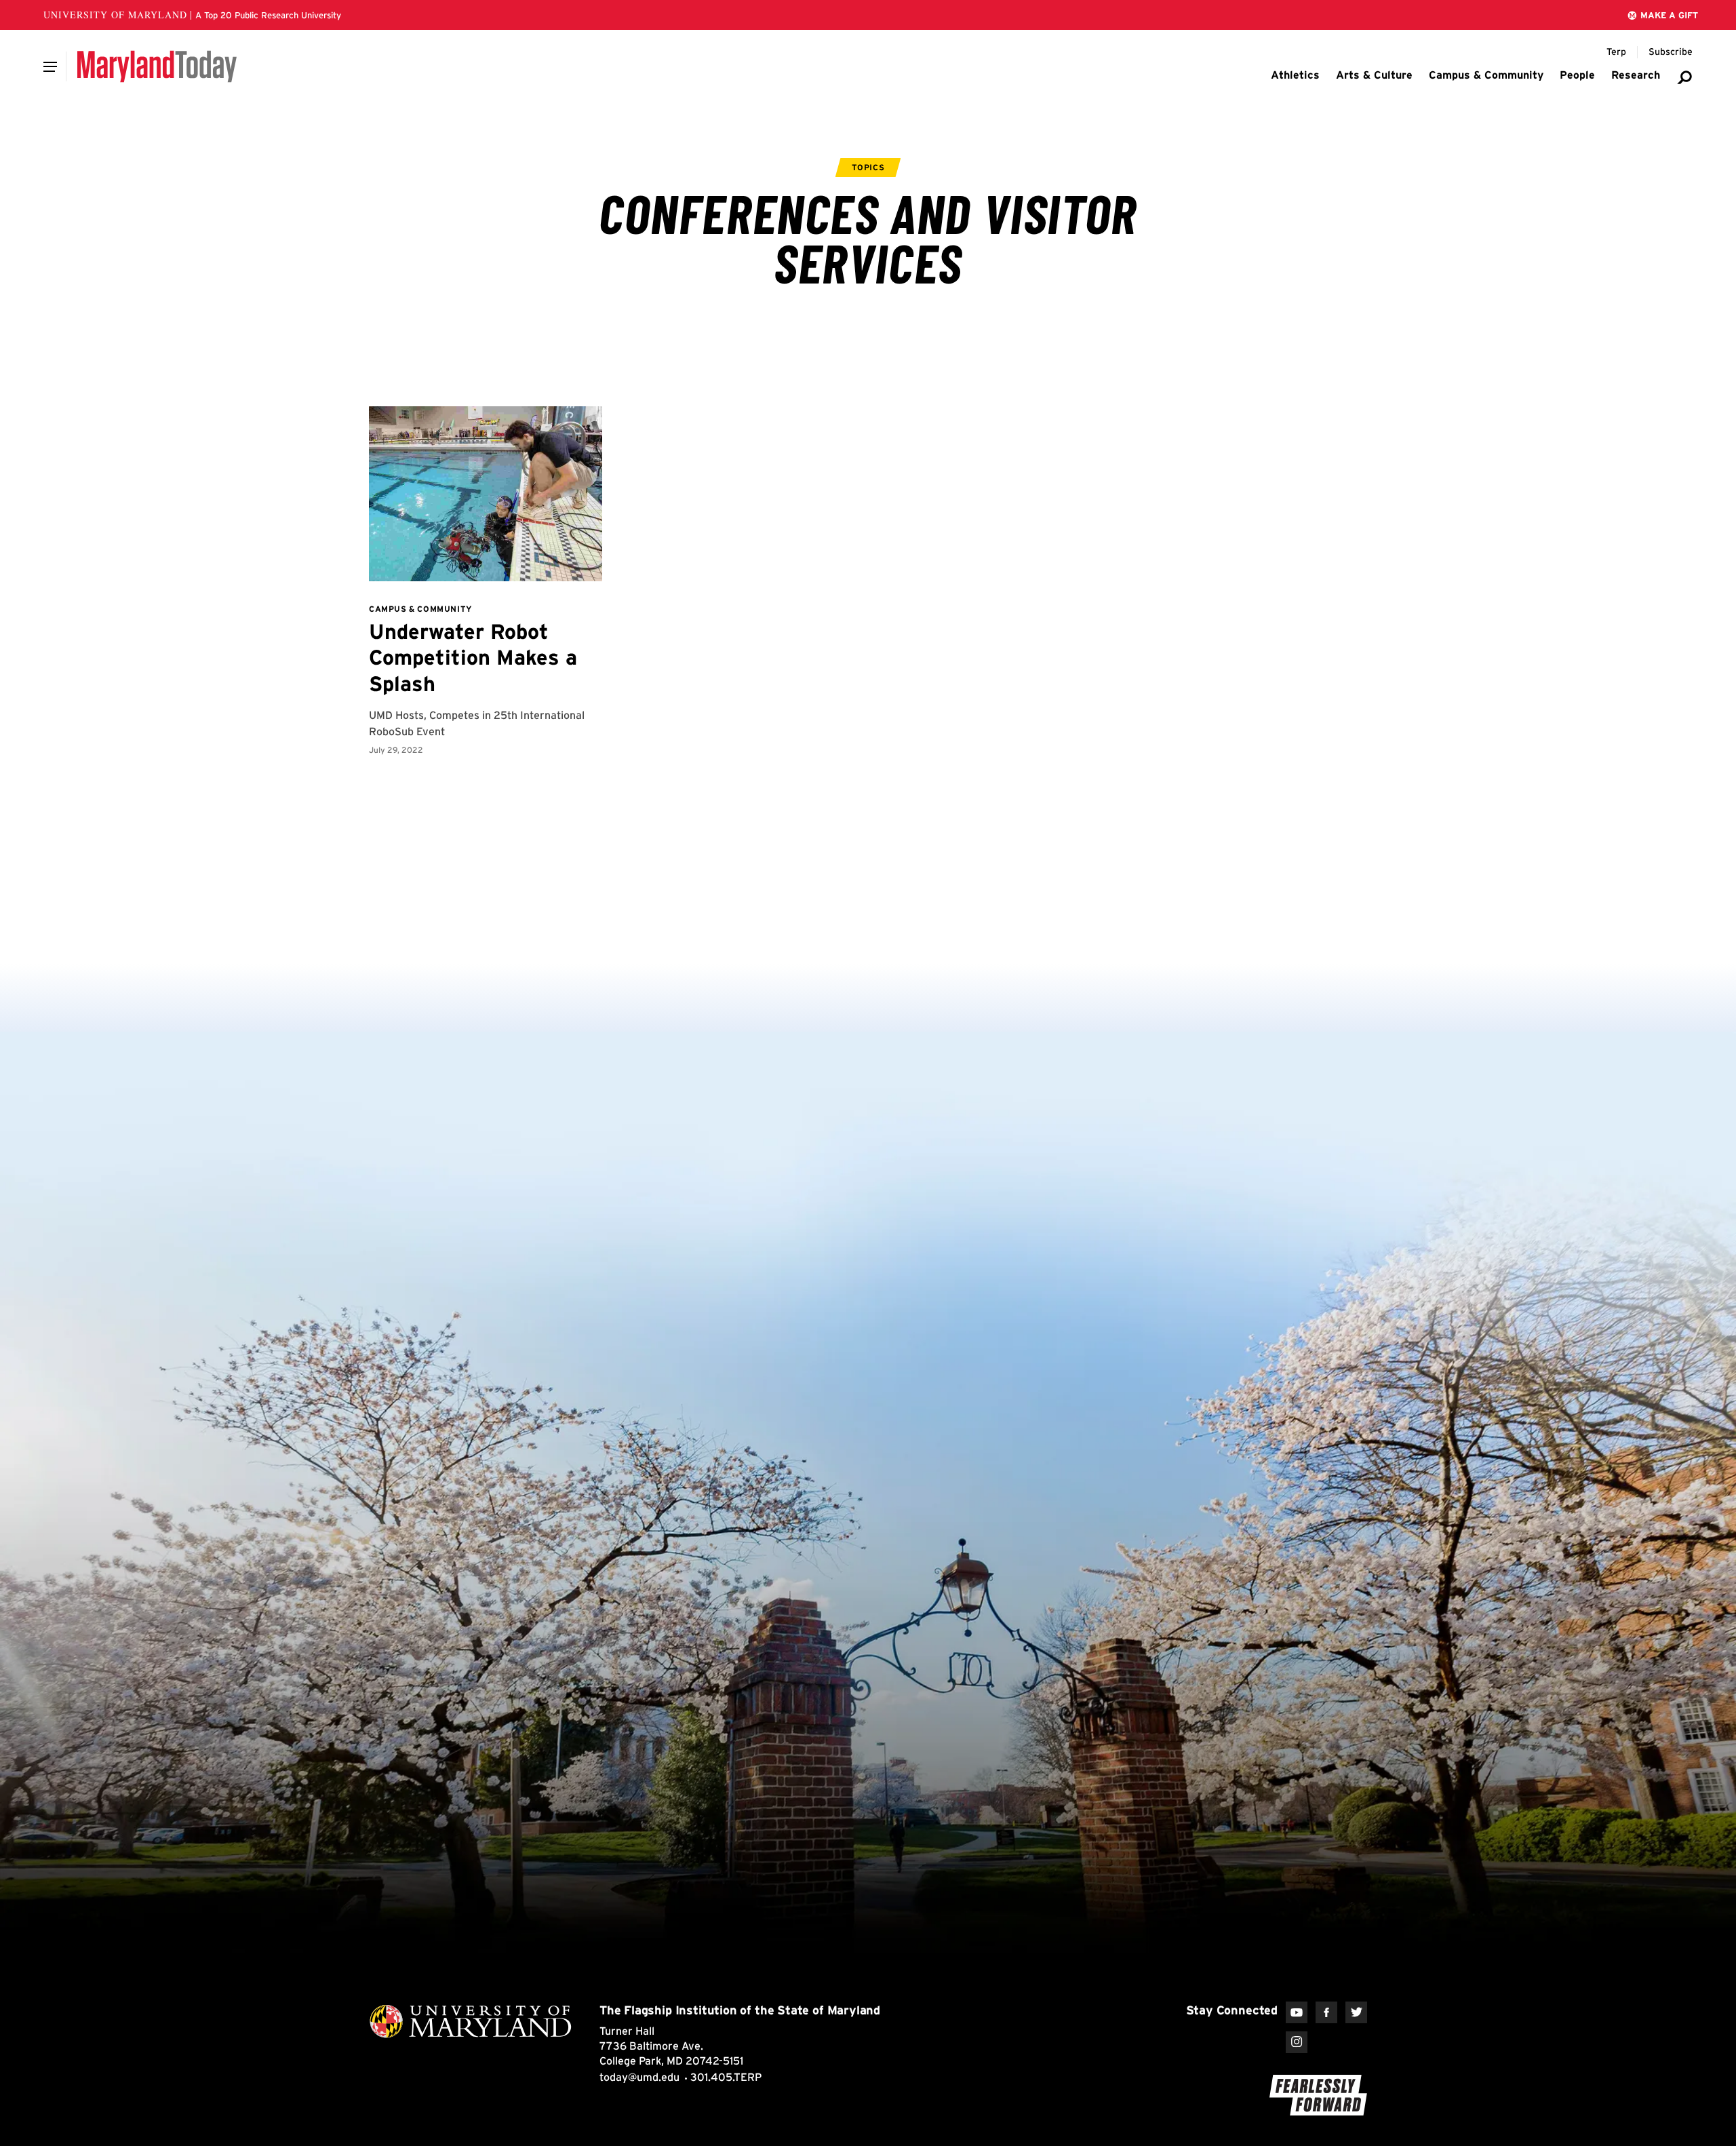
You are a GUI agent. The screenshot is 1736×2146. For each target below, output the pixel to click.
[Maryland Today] (157, 66)
